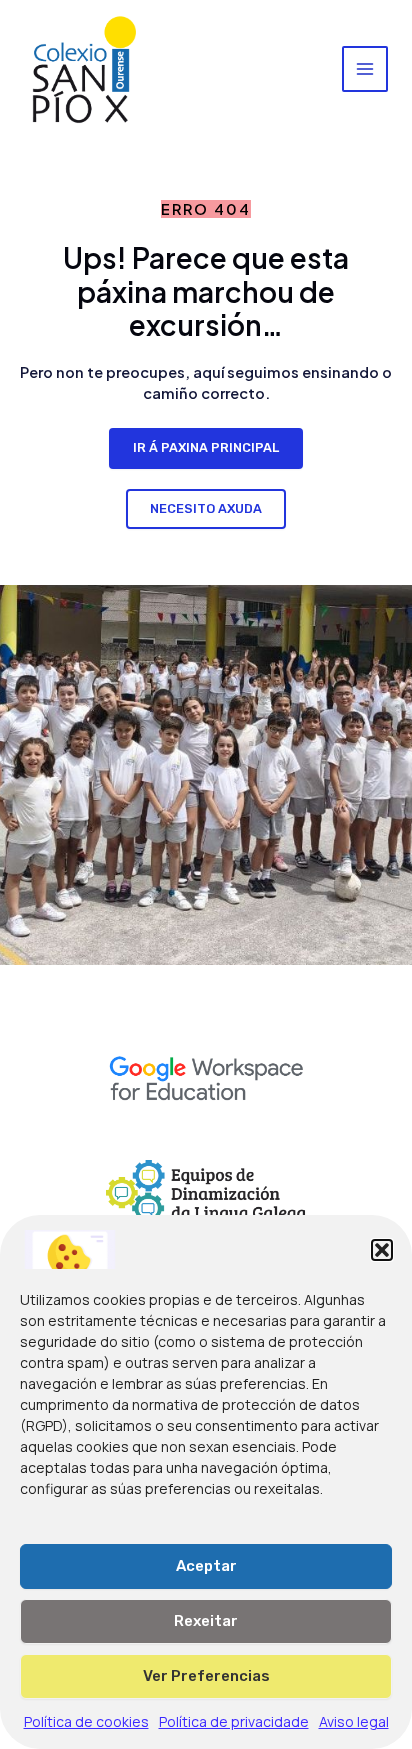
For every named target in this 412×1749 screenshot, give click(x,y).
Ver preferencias (206, 1676)
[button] (382, 1250)
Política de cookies (86, 1721)
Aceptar (206, 1566)
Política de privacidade (234, 1721)
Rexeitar (206, 1621)
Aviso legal (354, 1721)
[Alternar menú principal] (365, 69)
